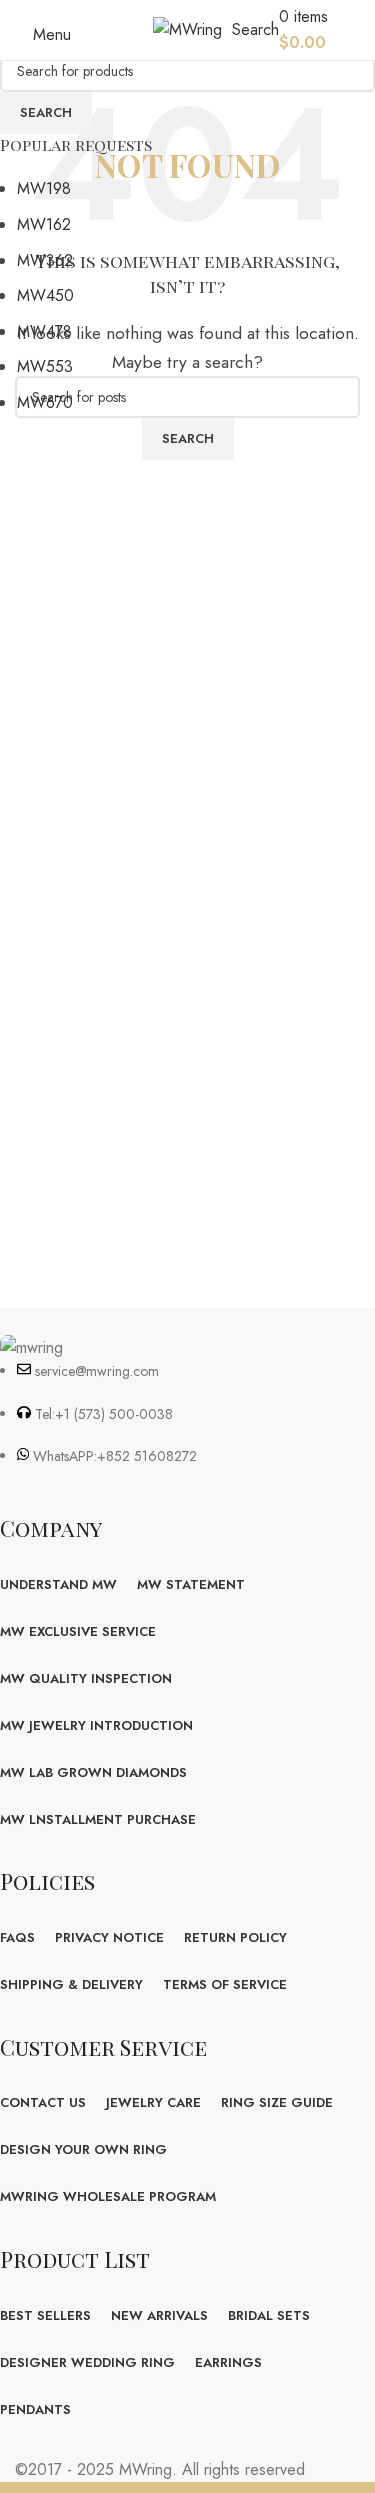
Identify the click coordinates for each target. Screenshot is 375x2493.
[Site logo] (187, 28)
